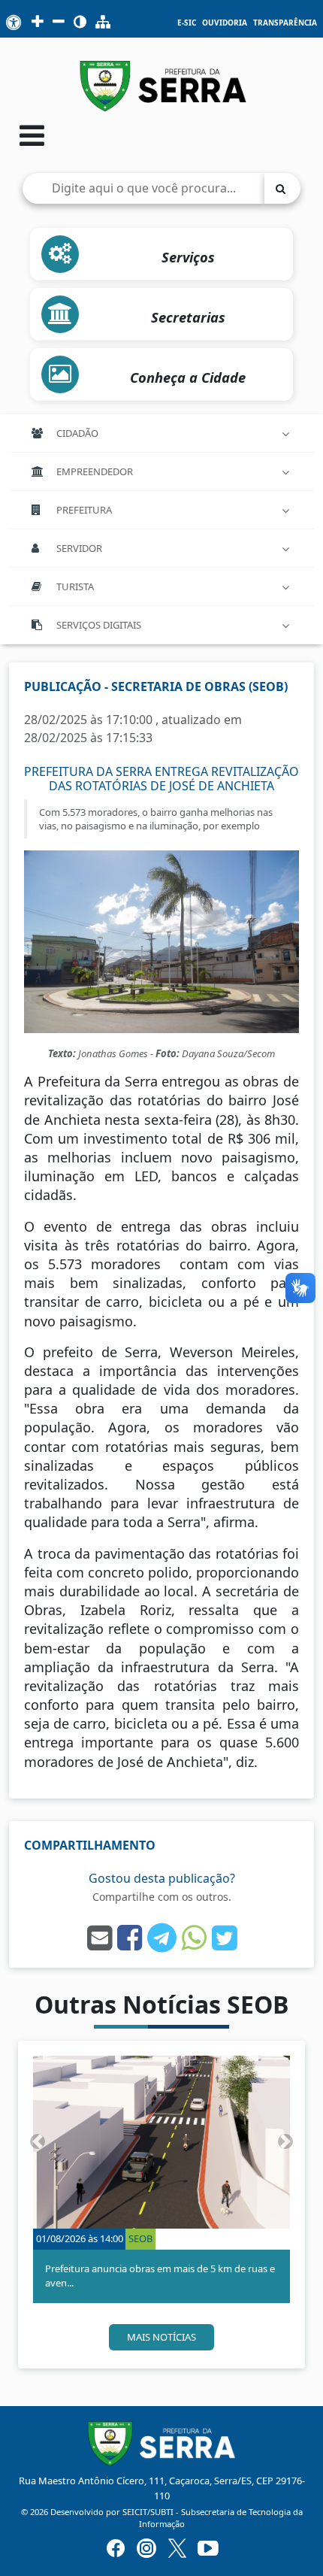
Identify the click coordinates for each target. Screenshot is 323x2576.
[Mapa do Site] (103, 23)
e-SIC (187, 23)
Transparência (285, 23)
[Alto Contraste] (80, 23)
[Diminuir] (59, 23)
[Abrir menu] (32, 135)
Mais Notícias (161, 2337)
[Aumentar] (38, 23)
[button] (37, 2142)
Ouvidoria (225, 23)
